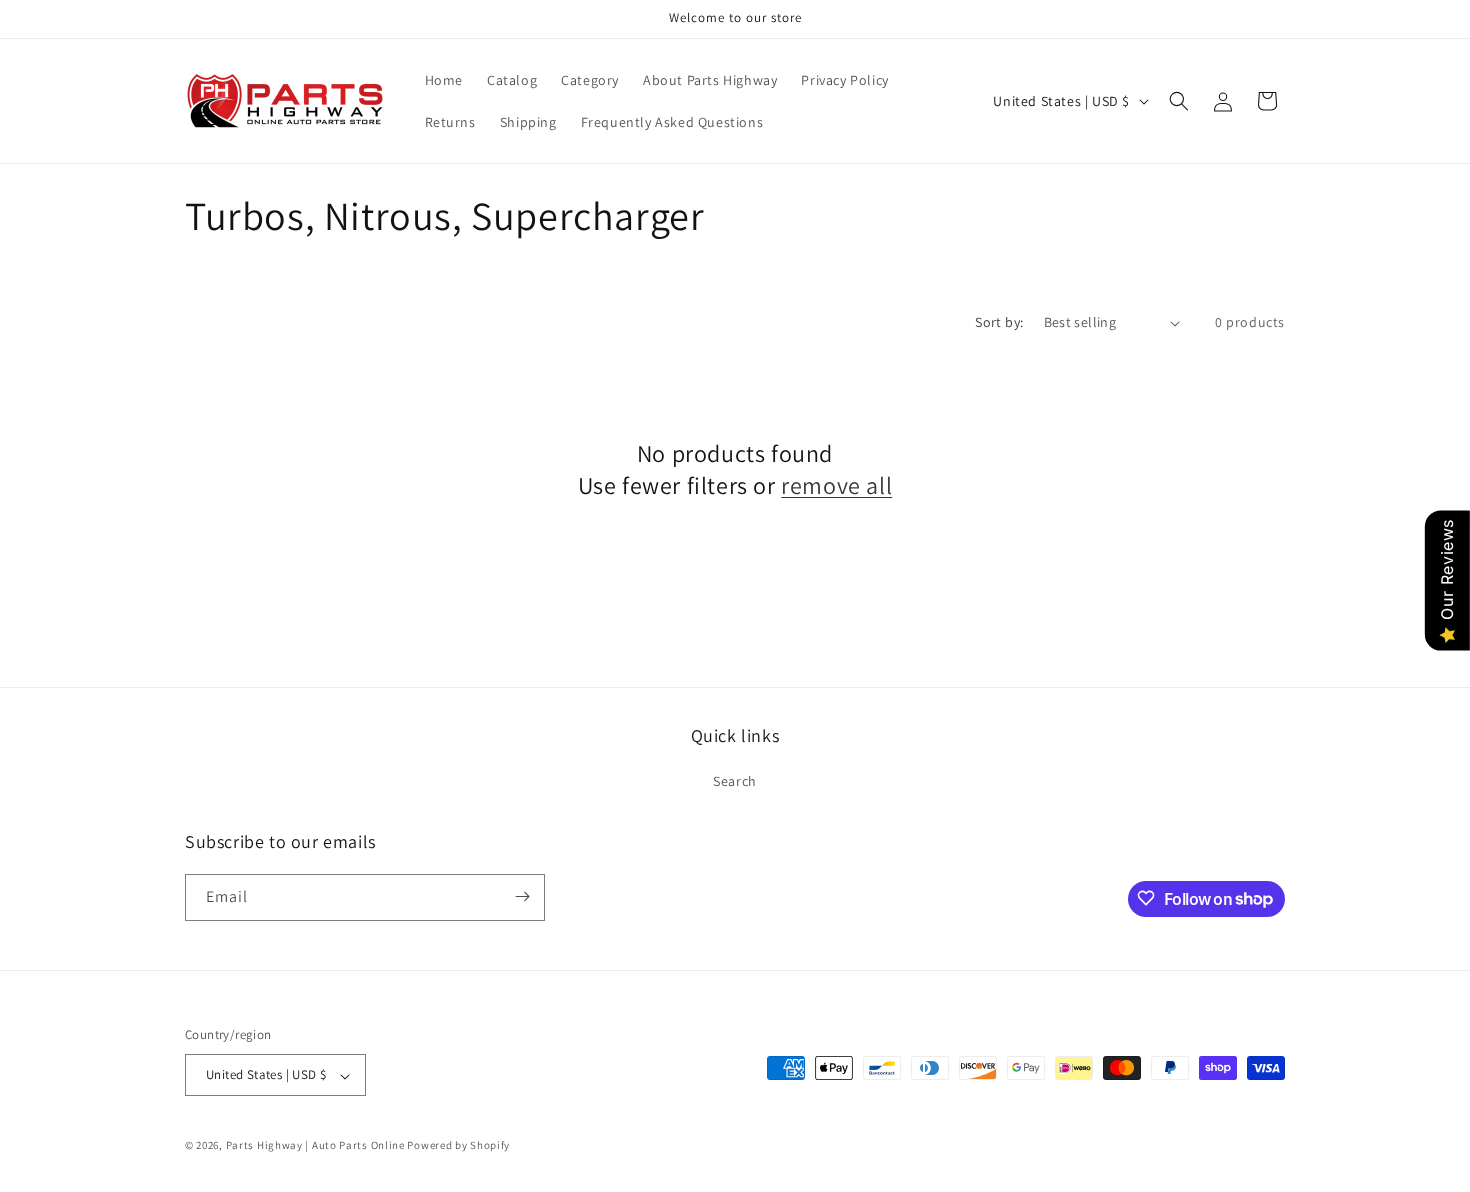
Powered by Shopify (458, 1146)
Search (735, 782)
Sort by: (999, 322)
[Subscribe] (522, 896)
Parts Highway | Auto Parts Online (315, 1146)
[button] (1179, 101)
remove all (836, 485)
